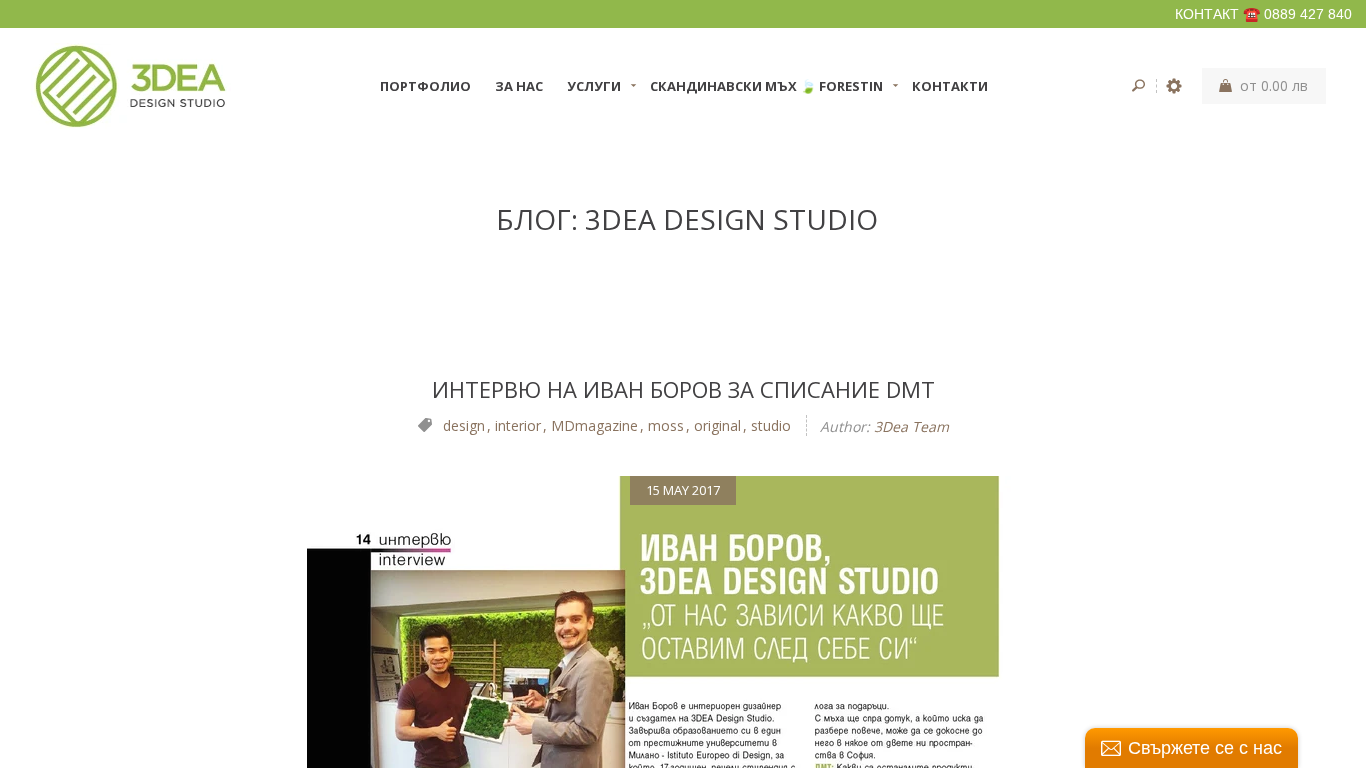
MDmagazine (594, 425)
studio (771, 425)
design (464, 425)
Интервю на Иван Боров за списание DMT (683, 389)
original (717, 425)
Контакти (950, 86)
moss (666, 425)
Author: (845, 426)
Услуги (594, 86)
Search (1138, 86)
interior (518, 425)
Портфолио (425, 86)
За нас (519, 86)
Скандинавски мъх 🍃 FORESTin (766, 86)
